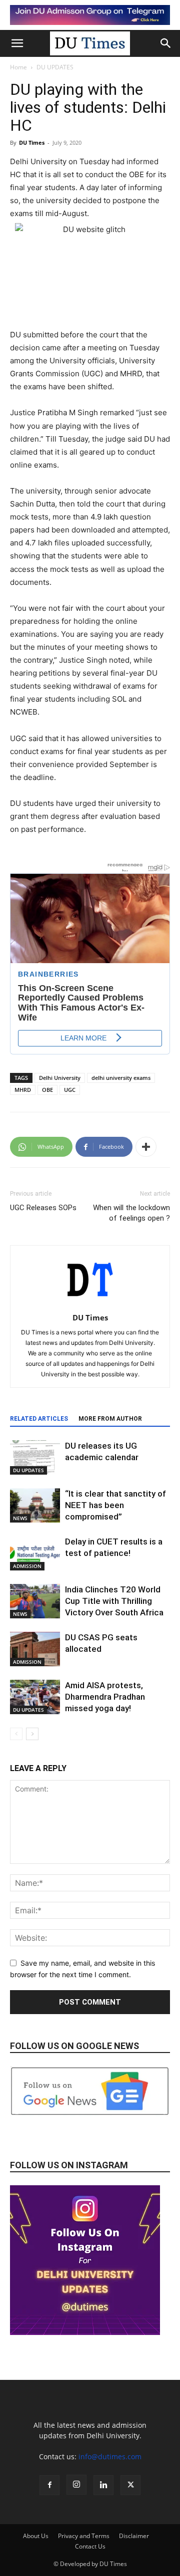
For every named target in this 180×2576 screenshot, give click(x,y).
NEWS (20, 1518)
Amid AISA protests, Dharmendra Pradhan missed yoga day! (105, 1697)
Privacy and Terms (84, 2536)
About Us (36, 2536)
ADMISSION (27, 1566)
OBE (47, 1090)
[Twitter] (130, 2485)
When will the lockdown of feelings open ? (131, 1213)
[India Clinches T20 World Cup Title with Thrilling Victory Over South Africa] (35, 1601)
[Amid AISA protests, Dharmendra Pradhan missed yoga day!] (35, 1697)
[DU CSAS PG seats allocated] (35, 1649)
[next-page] (32, 1734)
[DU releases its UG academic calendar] (35, 1457)
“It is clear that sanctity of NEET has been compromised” (115, 1505)
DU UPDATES (55, 67)
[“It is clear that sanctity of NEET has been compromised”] (35, 1505)
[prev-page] (16, 1734)
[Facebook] (49, 2485)
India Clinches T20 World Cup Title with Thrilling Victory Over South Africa (115, 1601)
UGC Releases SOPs (43, 1208)
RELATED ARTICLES (39, 1419)
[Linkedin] (103, 2485)
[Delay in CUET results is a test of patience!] (35, 1553)
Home (18, 67)
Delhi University (60, 1078)
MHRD (23, 1090)
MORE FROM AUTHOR (110, 1419)
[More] (146, 1147)
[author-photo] (90, 1304)
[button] (17, 43)
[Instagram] (76, 2485)
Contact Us (90, 2546)
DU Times (32, 142)
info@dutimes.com (110, 2456)
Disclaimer (134, 2536)
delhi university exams (121, 1078)
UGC (70, 1090)
